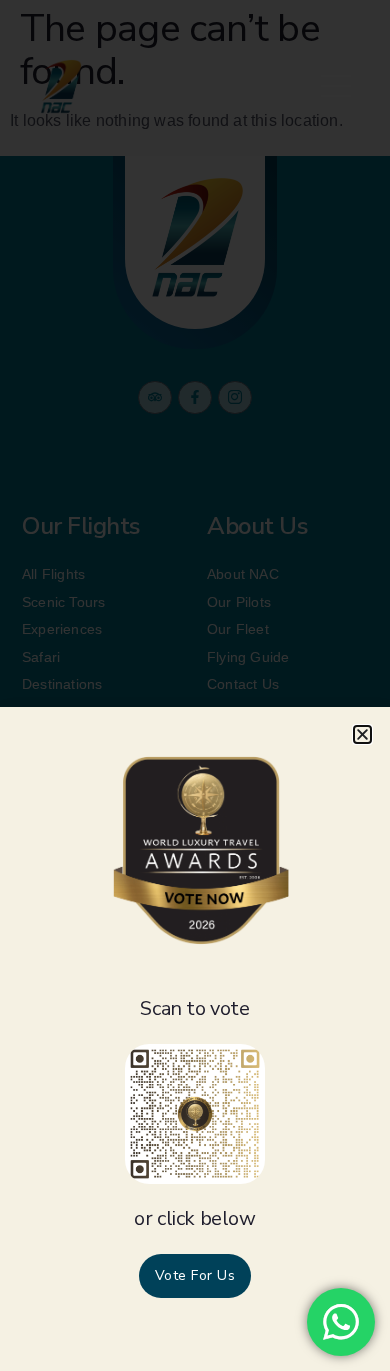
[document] (195, 685)
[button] (362, 734)
